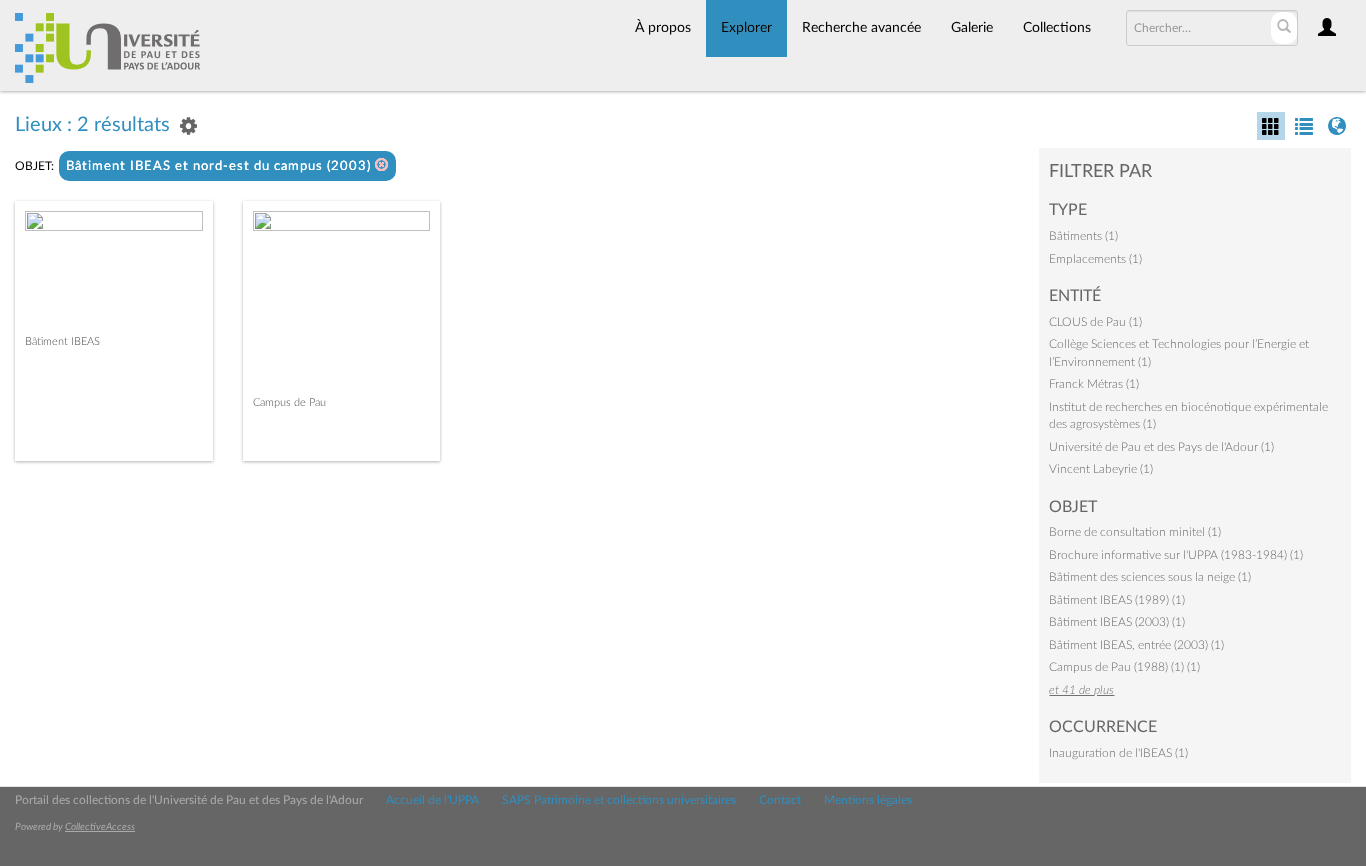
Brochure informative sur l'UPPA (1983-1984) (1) (1176, 555)
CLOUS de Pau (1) (1095, 322)
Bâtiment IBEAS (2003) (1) (1117, 622)
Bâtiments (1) (1083, 236)
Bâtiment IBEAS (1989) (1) (1117, 600)
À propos (663, 28)
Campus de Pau (289, 402)
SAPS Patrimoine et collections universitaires (619, 800)
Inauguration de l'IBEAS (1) (1118, 753)
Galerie (972, 28)
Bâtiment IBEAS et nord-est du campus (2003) (220, 166)
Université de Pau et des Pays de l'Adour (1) (1161, 447)
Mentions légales (868, 800)
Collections (1057, 28)
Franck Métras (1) (1094, 384)
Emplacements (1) (1095, 259)
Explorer (746, 28)
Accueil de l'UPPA (432, 800)
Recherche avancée (861, 28)
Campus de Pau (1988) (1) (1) (1124, 667)
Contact (780, 800)
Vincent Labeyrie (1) (1101, 469)
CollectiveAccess (100, 827)
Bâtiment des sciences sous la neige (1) (1150, 577)
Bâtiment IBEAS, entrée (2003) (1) (1136, 645)
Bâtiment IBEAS (62, 341)
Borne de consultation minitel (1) (1135, 532)
